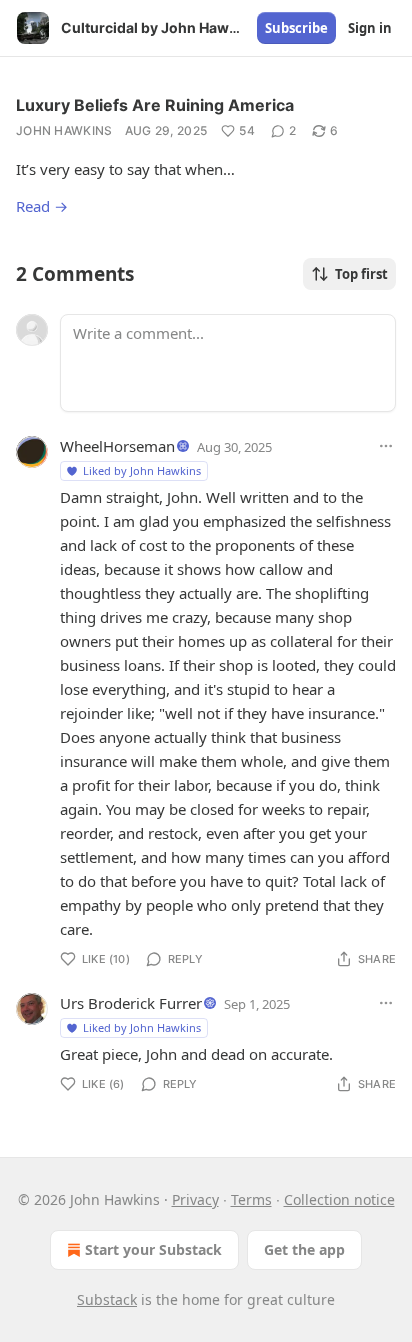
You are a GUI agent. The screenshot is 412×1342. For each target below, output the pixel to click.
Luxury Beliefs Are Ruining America (155, 105)
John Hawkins (64, 130)
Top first (361, 274)
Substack (107, 1299)
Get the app (304, 1249)
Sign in (370, 28)
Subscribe (296, 28)
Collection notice (339, 1199)
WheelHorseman (117, 446)
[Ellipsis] (386, 446)
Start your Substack (153, 1249)
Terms (251, 1199)
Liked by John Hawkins (142, 470)
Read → (42, 206)
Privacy (195, 1199)
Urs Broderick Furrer (131, 1003)
